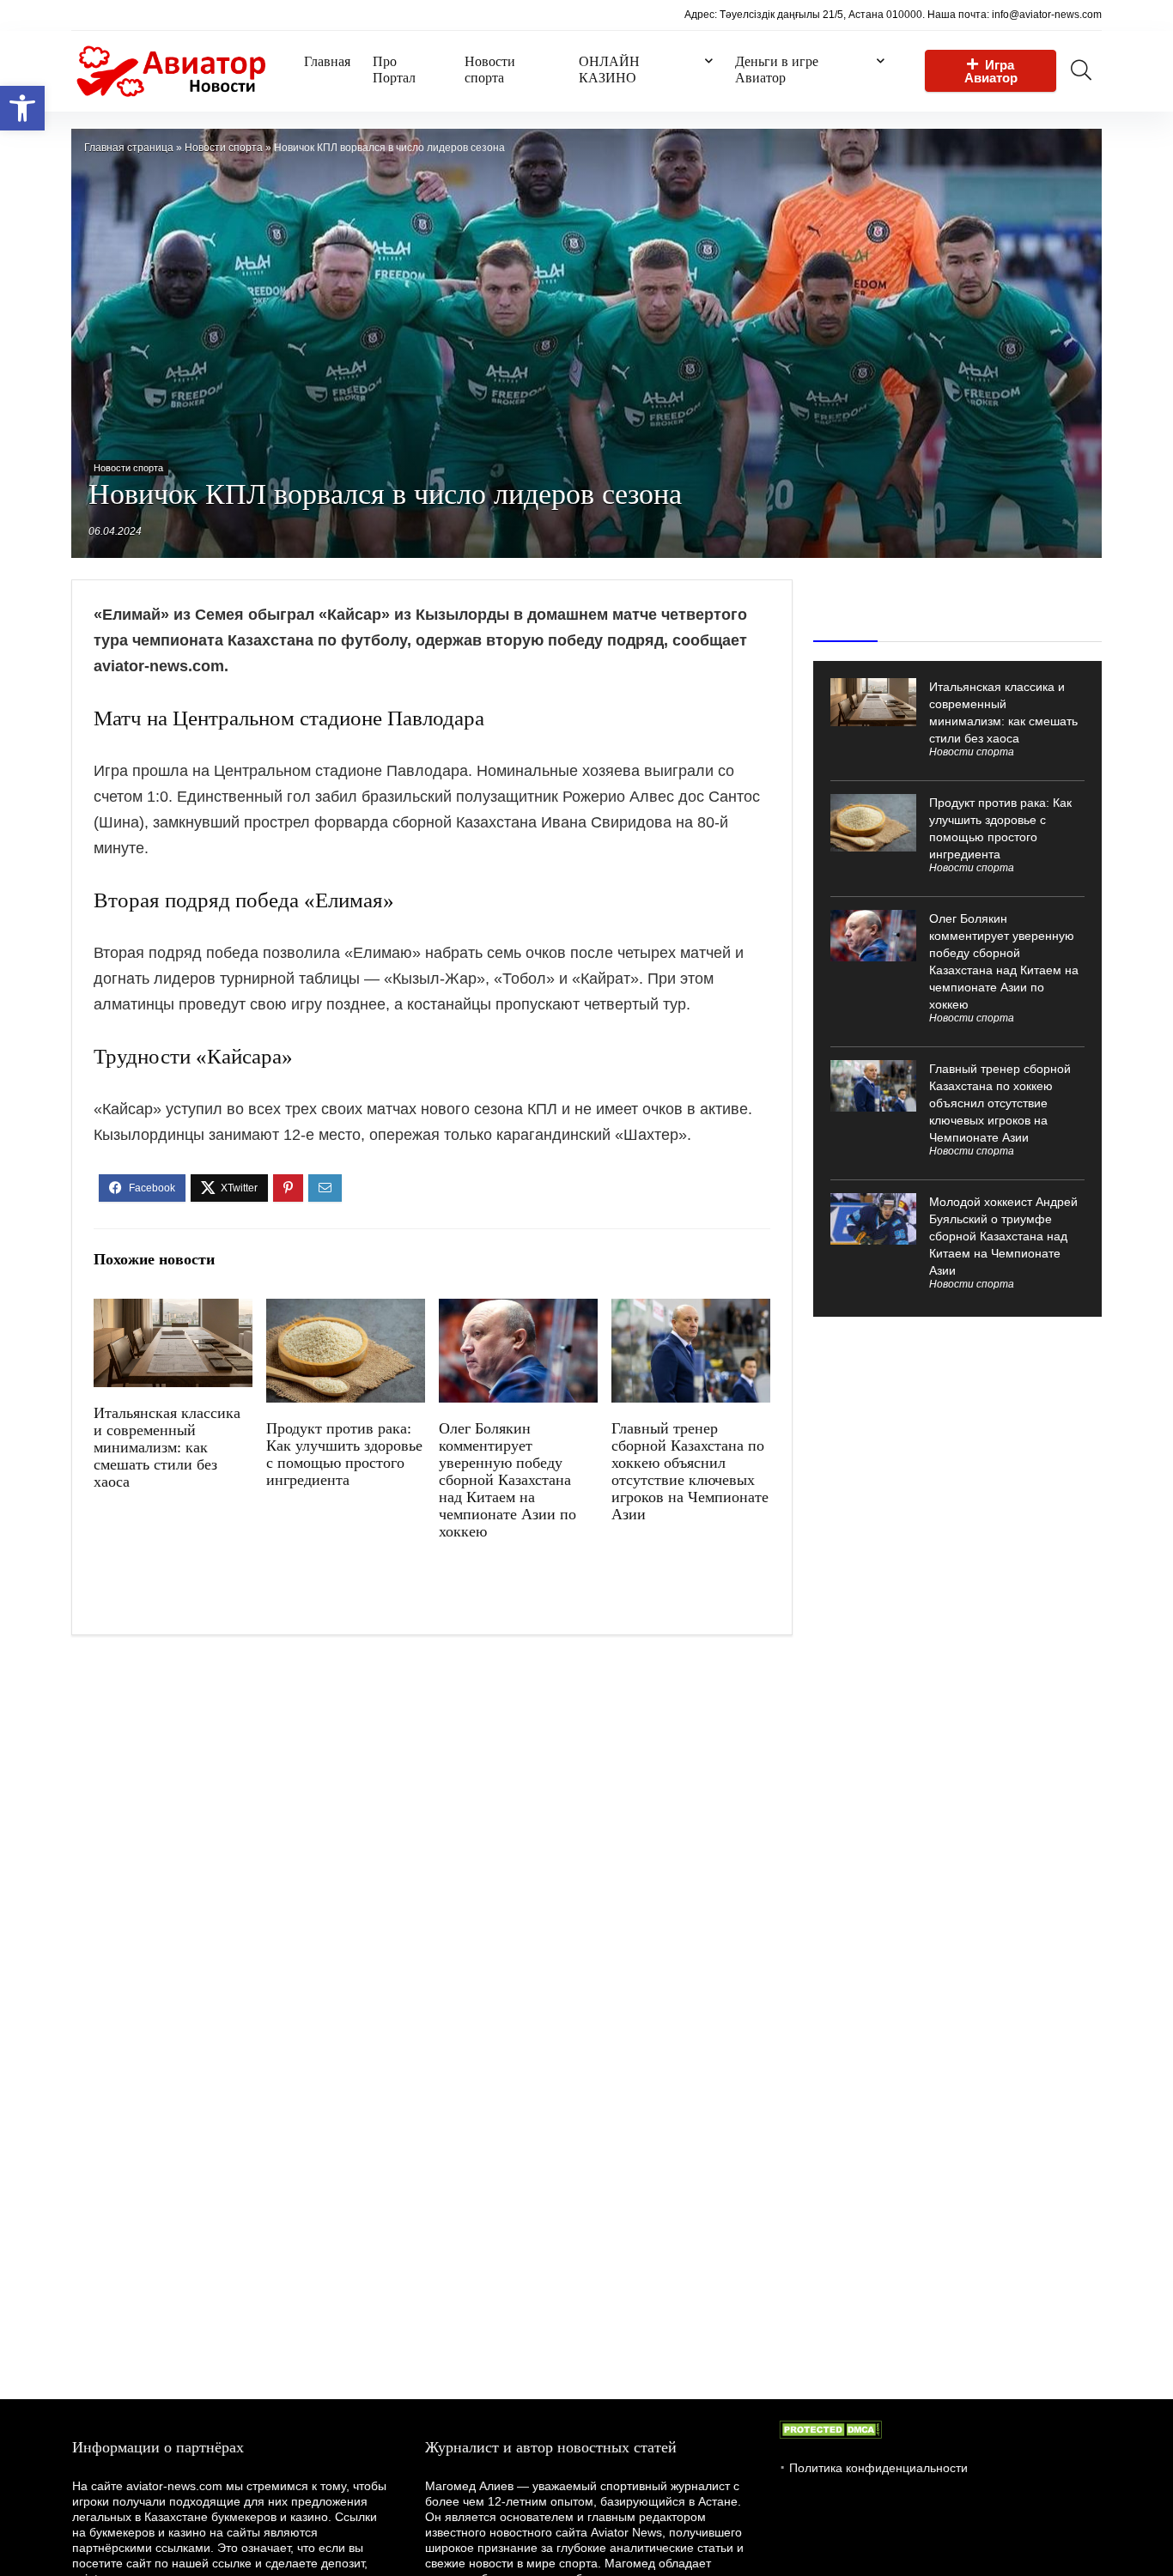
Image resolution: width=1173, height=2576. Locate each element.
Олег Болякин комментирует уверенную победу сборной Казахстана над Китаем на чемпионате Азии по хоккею (507, 1480)
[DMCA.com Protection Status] (830, 2428)
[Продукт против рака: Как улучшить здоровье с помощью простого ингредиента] (346, 1310)
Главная (327, 61)
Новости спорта (490, 70)
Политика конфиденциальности (878, 2468)
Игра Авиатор (991, 71)
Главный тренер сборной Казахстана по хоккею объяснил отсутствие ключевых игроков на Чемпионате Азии (690, 1471)
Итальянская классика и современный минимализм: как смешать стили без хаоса (167, 1447)
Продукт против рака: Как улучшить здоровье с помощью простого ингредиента (344, 1454)
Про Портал (394, 70)
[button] (22, 108)
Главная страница (129, 148)
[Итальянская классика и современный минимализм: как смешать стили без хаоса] (173, 1310)
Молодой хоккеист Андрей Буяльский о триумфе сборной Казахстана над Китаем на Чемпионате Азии (1003, 1236)
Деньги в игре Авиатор (777, 70)
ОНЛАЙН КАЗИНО (609, 70)
